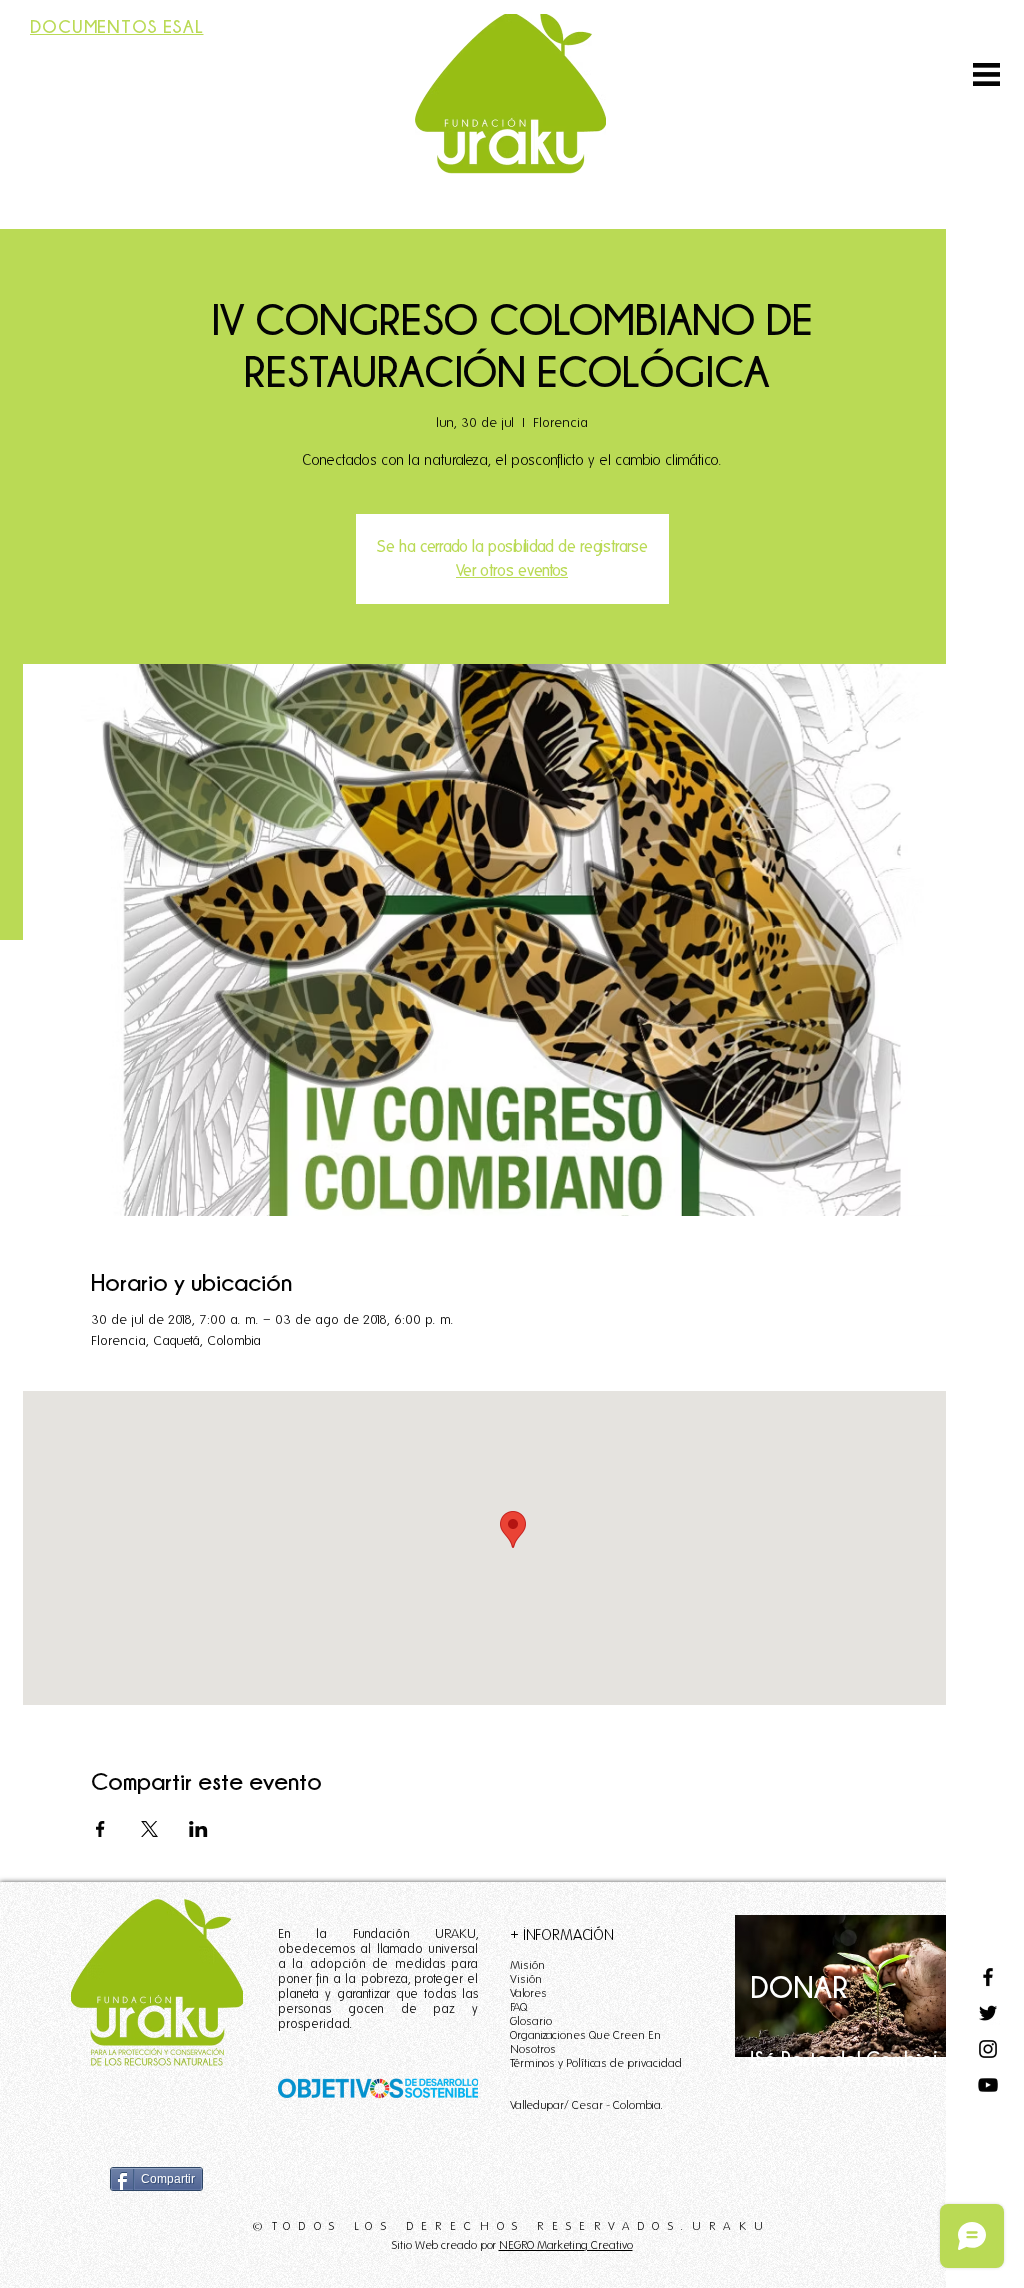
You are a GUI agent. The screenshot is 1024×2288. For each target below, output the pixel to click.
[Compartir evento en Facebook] (100, 1829)
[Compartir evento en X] (149, 1829)
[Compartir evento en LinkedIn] (198, 1829)
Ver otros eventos (512, 570)
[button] (986, 74)
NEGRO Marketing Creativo (566, 2244)
